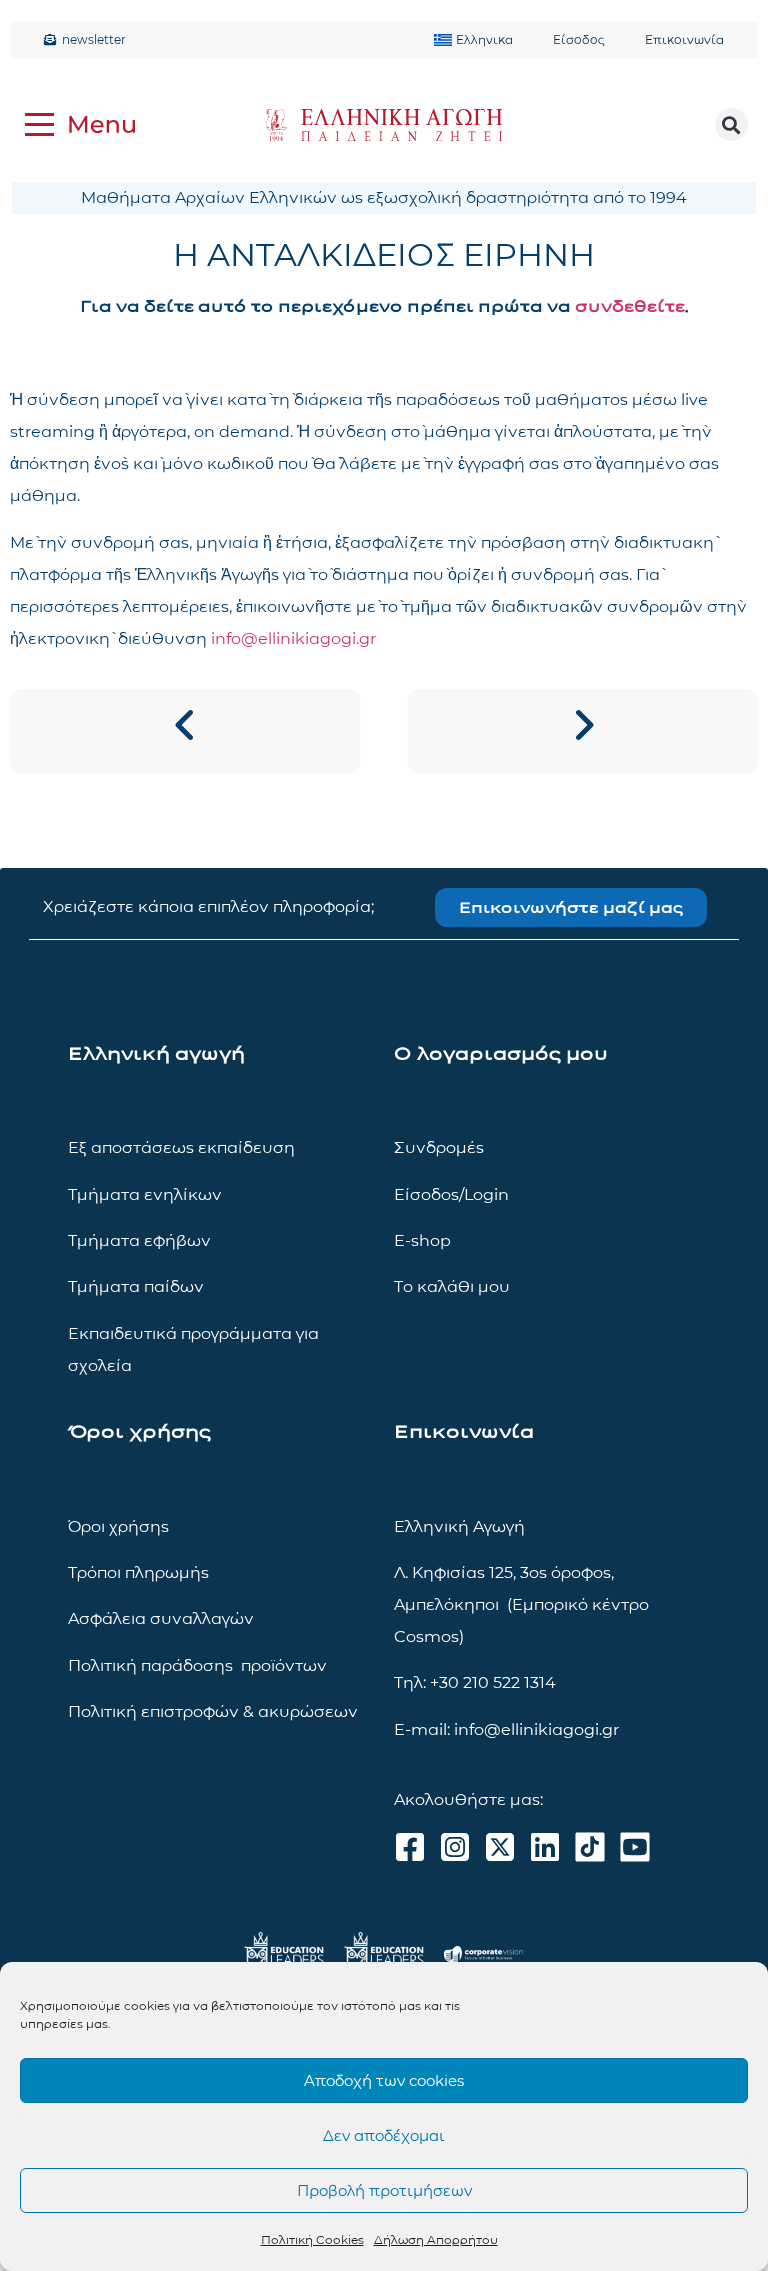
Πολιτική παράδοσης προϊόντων (197, 1665)
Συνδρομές (439, 1147)
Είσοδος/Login (451, 1194)
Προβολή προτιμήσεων (384, 2190)
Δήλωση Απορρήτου (436, 2239)
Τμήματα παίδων (136, 1286)
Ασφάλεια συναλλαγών (161, 1618)
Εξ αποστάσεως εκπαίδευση (181, 1147)
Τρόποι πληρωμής (138, 1572)
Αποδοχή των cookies (384, 2080)
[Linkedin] (545, 1847)
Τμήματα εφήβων (139, 1240)
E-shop (422, 1240)
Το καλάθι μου (452, 1286)
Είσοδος (579, 39)
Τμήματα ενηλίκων (145, 1194)
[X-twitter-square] (500, 1847)
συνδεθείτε (630, 306)
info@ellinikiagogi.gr (293, 638)
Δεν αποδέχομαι (384, 2135)
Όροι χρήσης (118, 1526)
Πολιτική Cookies (312, 2239)
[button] (731, 124)
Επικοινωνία (684, 39)
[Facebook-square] (410, 1847)
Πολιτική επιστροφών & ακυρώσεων (213, 1711)
